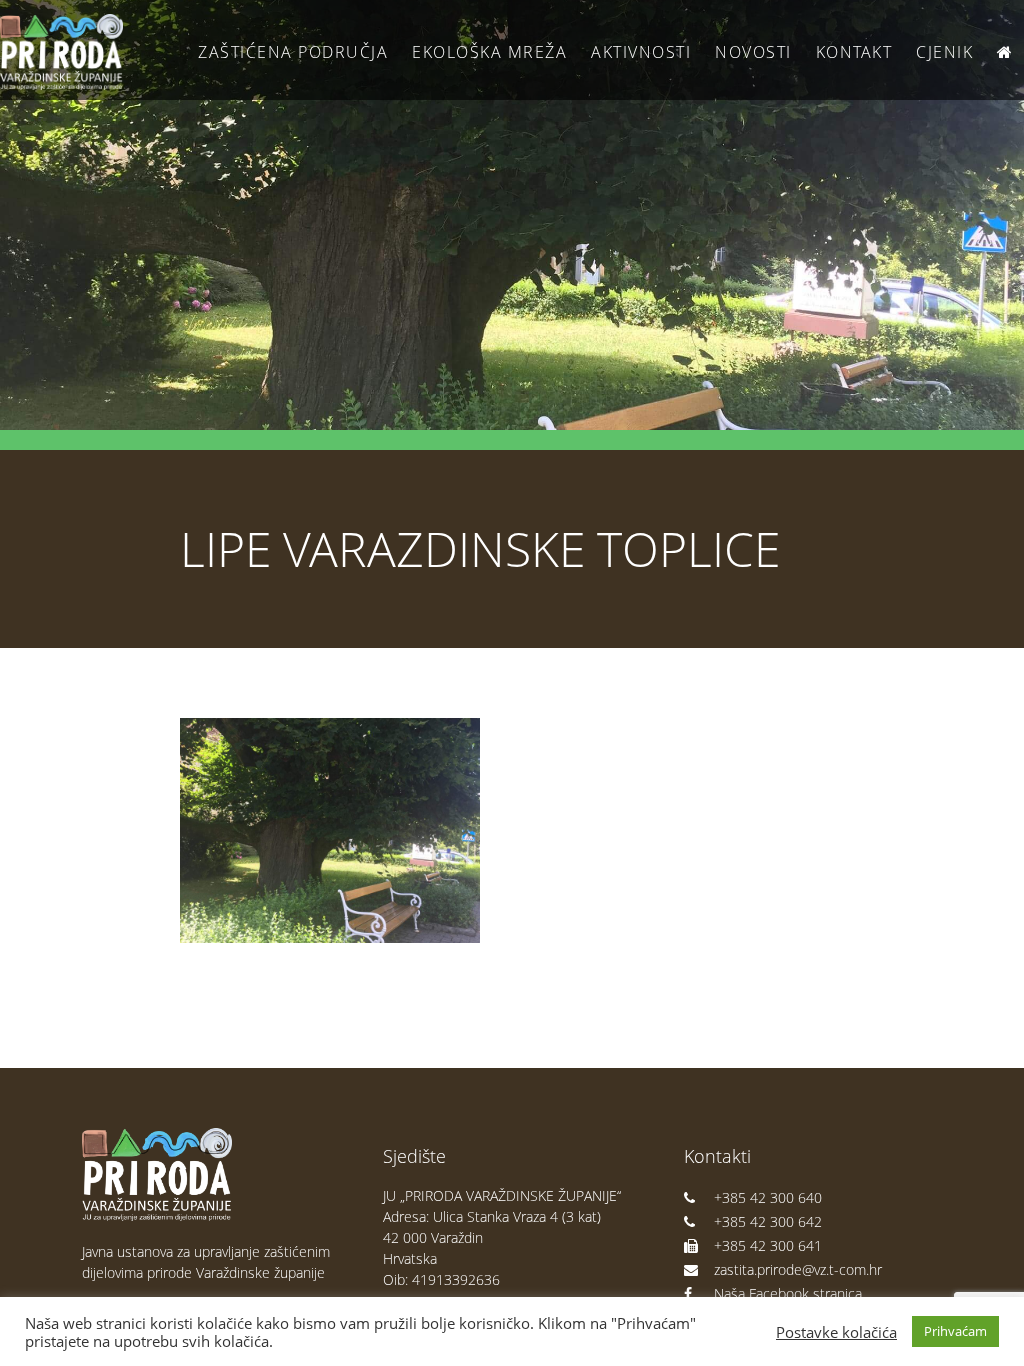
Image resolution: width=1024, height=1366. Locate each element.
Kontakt (854, 52)
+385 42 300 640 (768, 1197)
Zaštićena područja (293, 52)
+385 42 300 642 (768, 1221)
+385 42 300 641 (768, 1245)
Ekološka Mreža (489, 52)
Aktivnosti (641, 52)
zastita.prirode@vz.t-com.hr (798, 1269)
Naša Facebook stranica (788, 1293)
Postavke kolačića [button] (836, 1332)
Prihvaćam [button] (955, 1331)
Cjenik (944, 52)
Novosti (753, 52)
